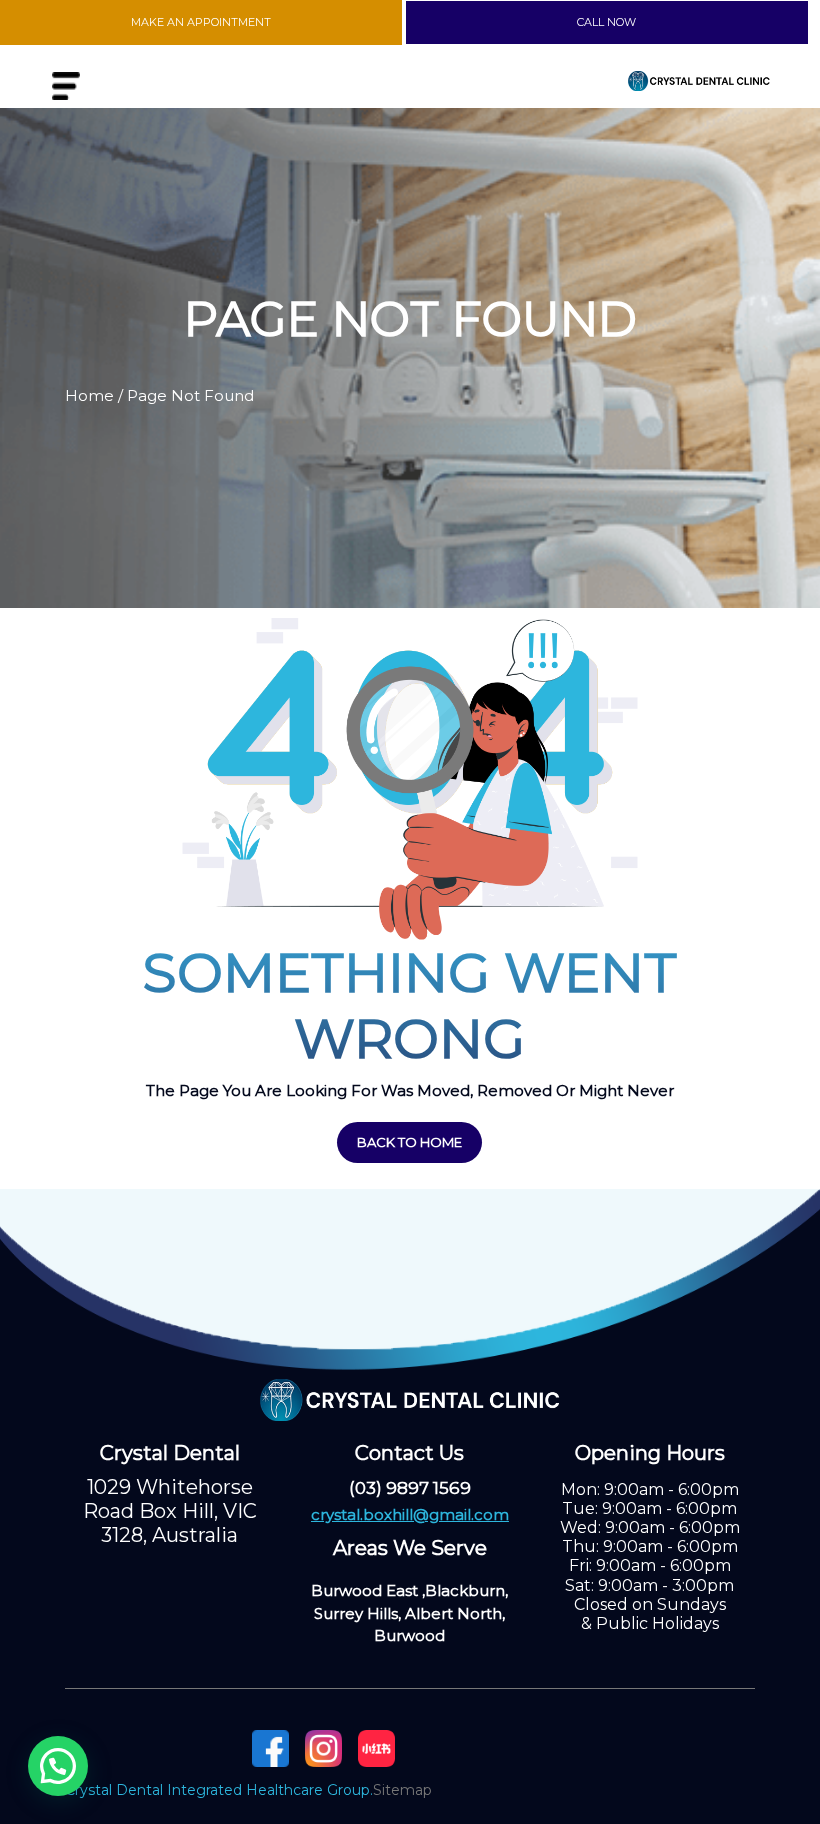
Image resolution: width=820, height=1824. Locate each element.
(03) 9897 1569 (410, 1488)
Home (89, 395)
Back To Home (409, 1142)
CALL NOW (606, 22)
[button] (58, 1766)
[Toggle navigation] (66, 86)
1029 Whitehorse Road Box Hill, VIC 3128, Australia (170, 1511)
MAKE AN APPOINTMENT (201, 22)
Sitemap (402, 1790)
